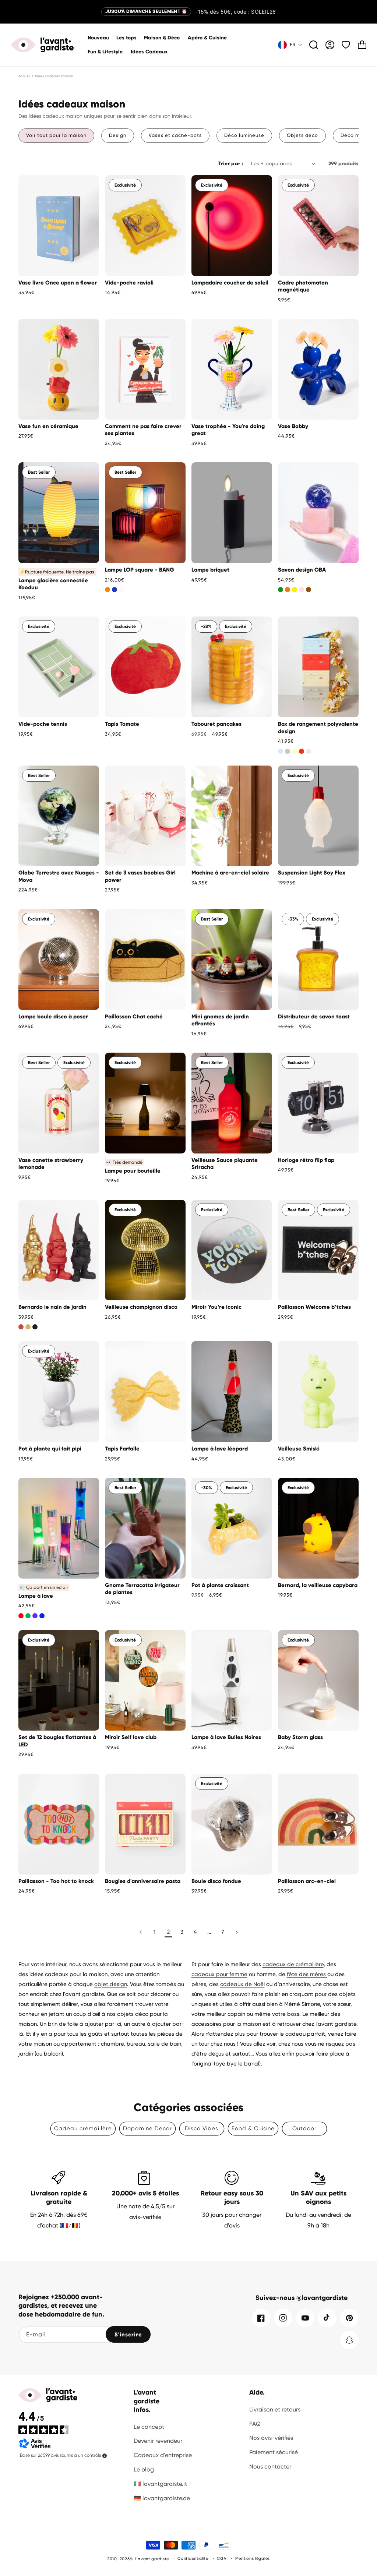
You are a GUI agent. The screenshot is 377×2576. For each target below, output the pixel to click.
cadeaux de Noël (242, 1984)
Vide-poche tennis (43, 724)
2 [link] (168, 1932)
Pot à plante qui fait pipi (50, 1449)
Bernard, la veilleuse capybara (318, 1585)
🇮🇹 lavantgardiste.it (160, 2484)
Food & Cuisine (253, 2128)
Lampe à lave (36, 1596)
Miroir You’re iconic (216, 1307)
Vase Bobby (293, 426)
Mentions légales (253, 2559)
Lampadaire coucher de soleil (230, 283)
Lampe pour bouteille (133, 1171)
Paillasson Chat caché (134, 1017)
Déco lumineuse (244, 135)
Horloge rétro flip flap (306, 1160)
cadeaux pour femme (219, 1974)
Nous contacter (270, 2467)
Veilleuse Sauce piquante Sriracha (225, 1164)
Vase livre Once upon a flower (58, 283)
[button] (162, 38)
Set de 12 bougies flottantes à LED (57, 1741)
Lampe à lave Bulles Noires (226, 1737)
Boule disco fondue (216, 1881)
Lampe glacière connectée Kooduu (53, 584)
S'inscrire (128, 2335)
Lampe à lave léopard (220, 1449)
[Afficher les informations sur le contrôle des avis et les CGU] (105, 2456)
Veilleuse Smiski (299, 1449)
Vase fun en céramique (48, 426)
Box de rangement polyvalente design (318, 728)
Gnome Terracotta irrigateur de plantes (142, 1589)
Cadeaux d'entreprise (163, 2455)
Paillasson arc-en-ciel (307, 1881)
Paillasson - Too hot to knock (56, 1881)
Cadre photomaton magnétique (303, 286)
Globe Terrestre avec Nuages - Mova (59, 876)
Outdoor (304, 2128)
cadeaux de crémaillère (293, 1964)
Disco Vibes (202, 2128)
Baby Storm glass (300, 1737)
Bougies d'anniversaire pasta (143, 1881)
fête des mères (307, 1974)
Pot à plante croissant (220, 1585)
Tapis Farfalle (122, 1449)
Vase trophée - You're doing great (228, 430)
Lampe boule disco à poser (53, 1017)
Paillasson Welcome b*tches (314, 1307)
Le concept (149, 2427)
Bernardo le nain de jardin (52, 1307)
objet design (111, 1984)
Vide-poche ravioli (129, 283)
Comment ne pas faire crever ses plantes (143, 430)
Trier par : (231, 164)
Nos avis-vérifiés (271, 2438)
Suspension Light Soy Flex (312, 873)
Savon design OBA (302, 570)
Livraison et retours (275, 2409)
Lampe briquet (210, 570)
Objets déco (302, 135)
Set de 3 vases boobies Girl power (140, 876)
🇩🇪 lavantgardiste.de (162, 2498)
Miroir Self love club (131, 1737)
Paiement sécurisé (274, 2452)
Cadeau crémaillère (83, 2128)
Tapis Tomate (122, 724)
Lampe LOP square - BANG (140, 570)
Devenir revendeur (158, 2441)
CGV (222, 2559)
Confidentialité (193, 2559)
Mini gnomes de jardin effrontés (220, 1020)
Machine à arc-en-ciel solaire (230, 873)
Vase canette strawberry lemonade (51, 1164)
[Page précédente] (141, 1932)
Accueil (24, 76)
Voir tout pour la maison (56, 135)
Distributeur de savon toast (314, 1017)
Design (118, 135)
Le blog (144, 2469)
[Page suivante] (236, 1932)
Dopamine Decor (147, 2128)
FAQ (255, 2424)
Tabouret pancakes (216, 724)
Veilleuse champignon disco (141, 1307)
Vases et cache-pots (175, 135)
